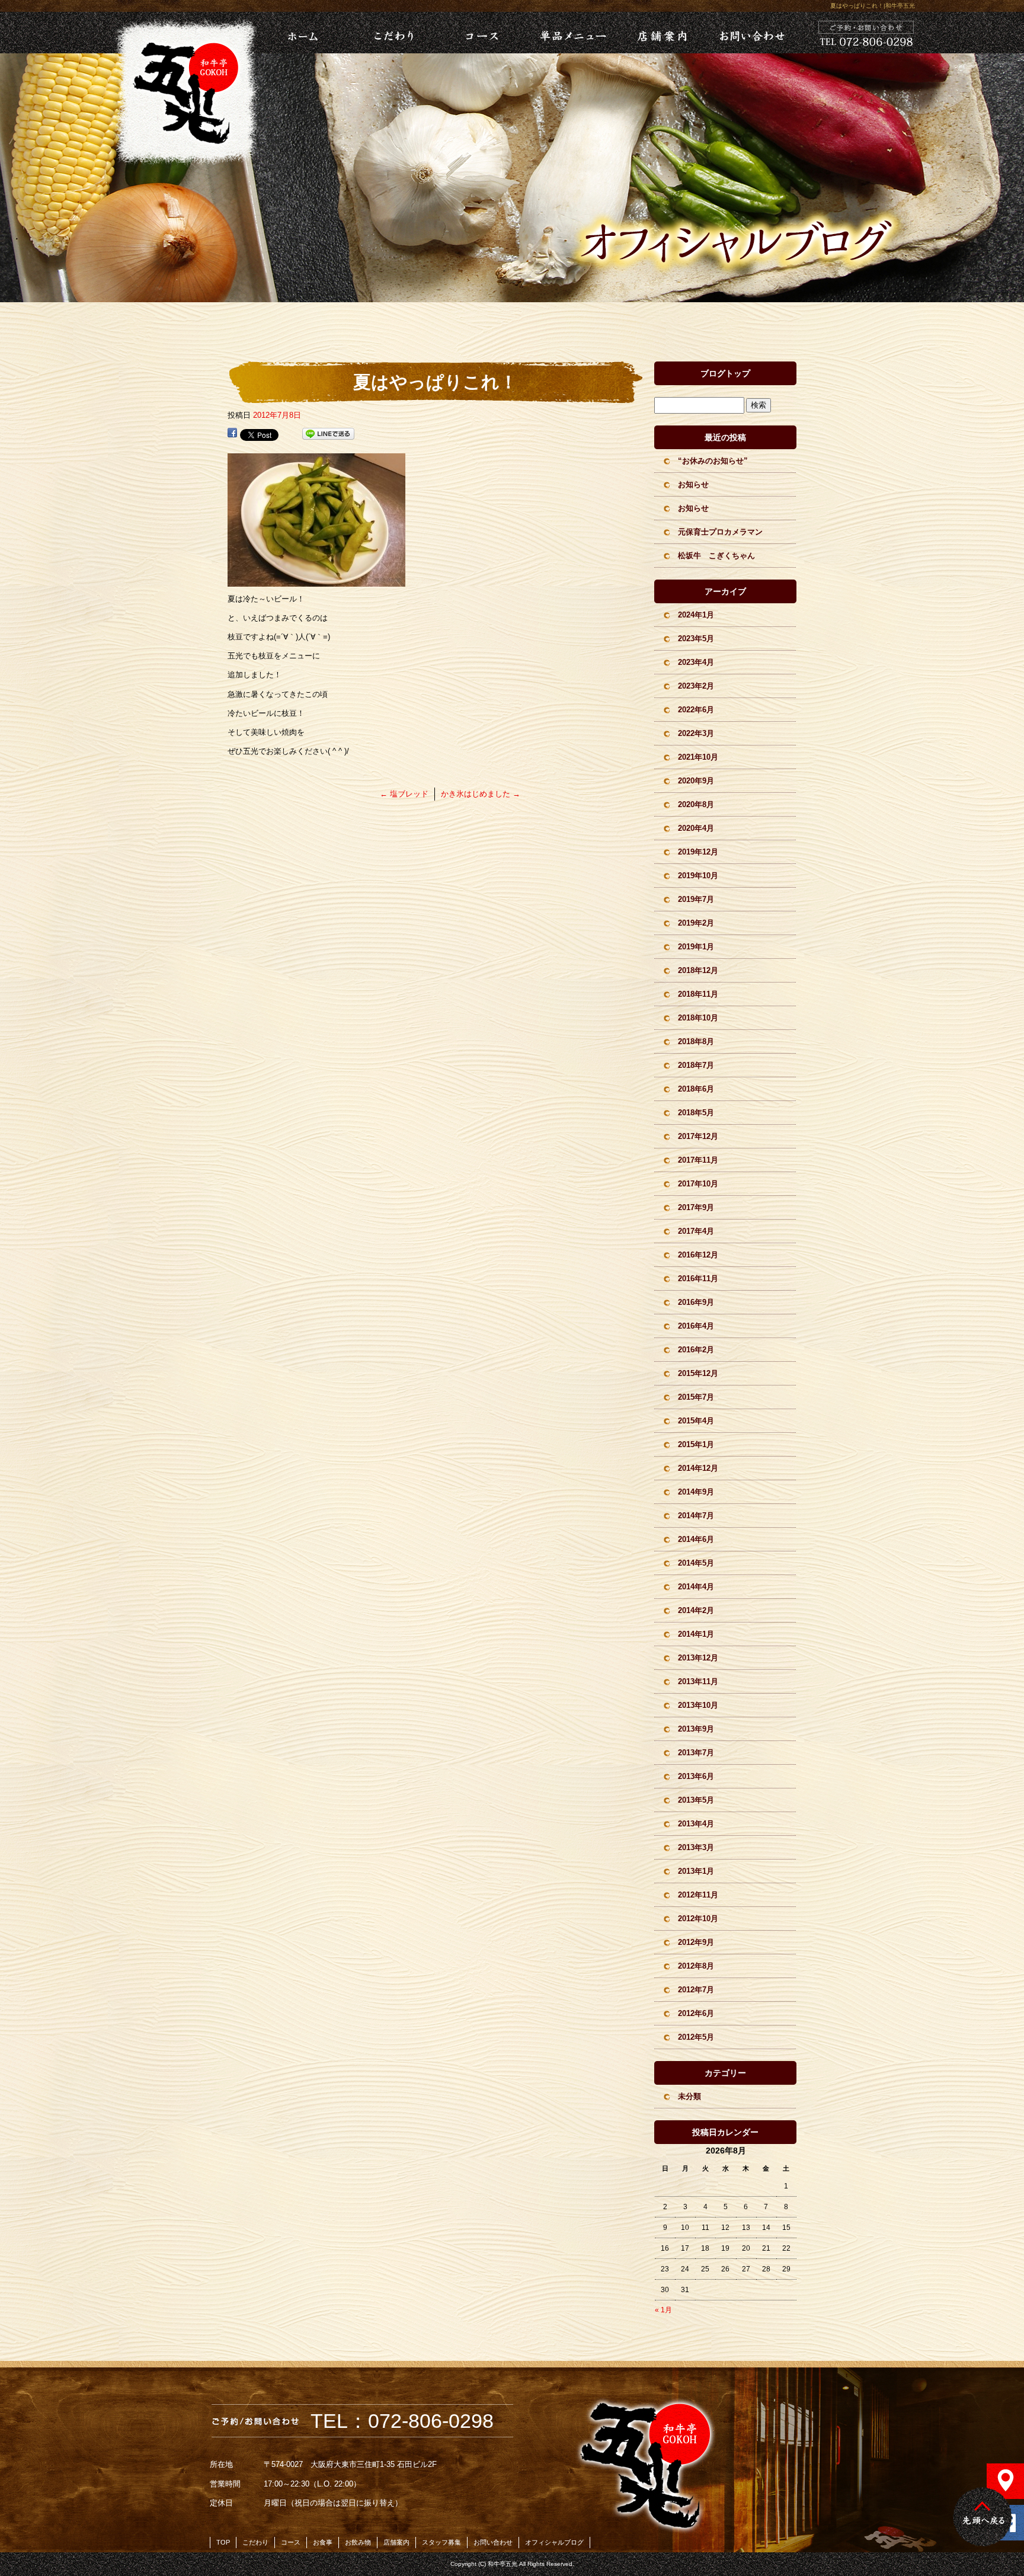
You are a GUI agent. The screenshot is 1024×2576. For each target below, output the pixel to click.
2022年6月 (696, 710)
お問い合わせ (751, 33)
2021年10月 (698, 757)
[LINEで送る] (328, 434)
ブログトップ (725, 373)
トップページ (287, 33)
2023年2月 (696, 686)
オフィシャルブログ (554, 2542)
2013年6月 (696, 1776)
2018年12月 (698, 970)
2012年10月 (698, 1919)
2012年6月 (696, 2013)
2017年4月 (696, 1231)
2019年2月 (696, 923)
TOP (223, 2542)
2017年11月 (698, 1160)
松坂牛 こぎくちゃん (716, 556)
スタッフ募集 (441, 2542)
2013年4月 (696, 1824)
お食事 (323, 2542)
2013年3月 (696, 1847)
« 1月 (663, 2310)
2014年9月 (696, 1492)
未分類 (689, 2096)
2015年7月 (696, 1397)
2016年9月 (696, 1302)
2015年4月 (696, 1421)
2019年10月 (698, 876)
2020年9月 (696, 781)
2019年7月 (696, 899)
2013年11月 (698, 1681)
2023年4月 (696, 662)
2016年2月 (696, 1350)
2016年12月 (698, 1255)
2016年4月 (696, 1326)
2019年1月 (696, 947)
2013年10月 (698, 1705)
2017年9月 (696, 1207)
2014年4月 (696, 1587)
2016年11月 (698, 1279)
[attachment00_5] (316, 580)
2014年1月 (696, 1634)
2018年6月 (696, 1089)
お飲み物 (358, 2542)
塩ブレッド (404, 794)
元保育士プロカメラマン (720, 532)
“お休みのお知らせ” (713, 461)
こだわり (391, 33)
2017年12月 (698, 1136)
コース (481, 33)
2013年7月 (696, 1753)
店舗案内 (661, 33)
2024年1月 (696, 615)
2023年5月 (696, 639)
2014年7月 (696, 1516)
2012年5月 (696, 2037)
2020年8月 (696, 804)
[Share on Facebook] (232, 434)
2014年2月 (696, 1610)
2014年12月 (698, 1468)
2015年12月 (698, 1373)
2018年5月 (696, 1113)
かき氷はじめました (481, 794)
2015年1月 (696, 1444)
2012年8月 (696, 1966)
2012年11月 (698, 1895)
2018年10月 (698, 1018)
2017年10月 (698, 1184)
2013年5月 (696, 1800)
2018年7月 (696, 1065)
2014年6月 (696, 1539)
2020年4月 (696, 828)
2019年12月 (698, 852)
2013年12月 (698, 1658)
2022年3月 (696, 733)
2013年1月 (696, 1871)
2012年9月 (696, 1942)
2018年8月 (696, 1041)
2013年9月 (696, 1729)
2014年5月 (696, 1563)
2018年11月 (698, 994)
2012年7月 (696, 1990)
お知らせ (693, 484)
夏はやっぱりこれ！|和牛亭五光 (873, 6)
